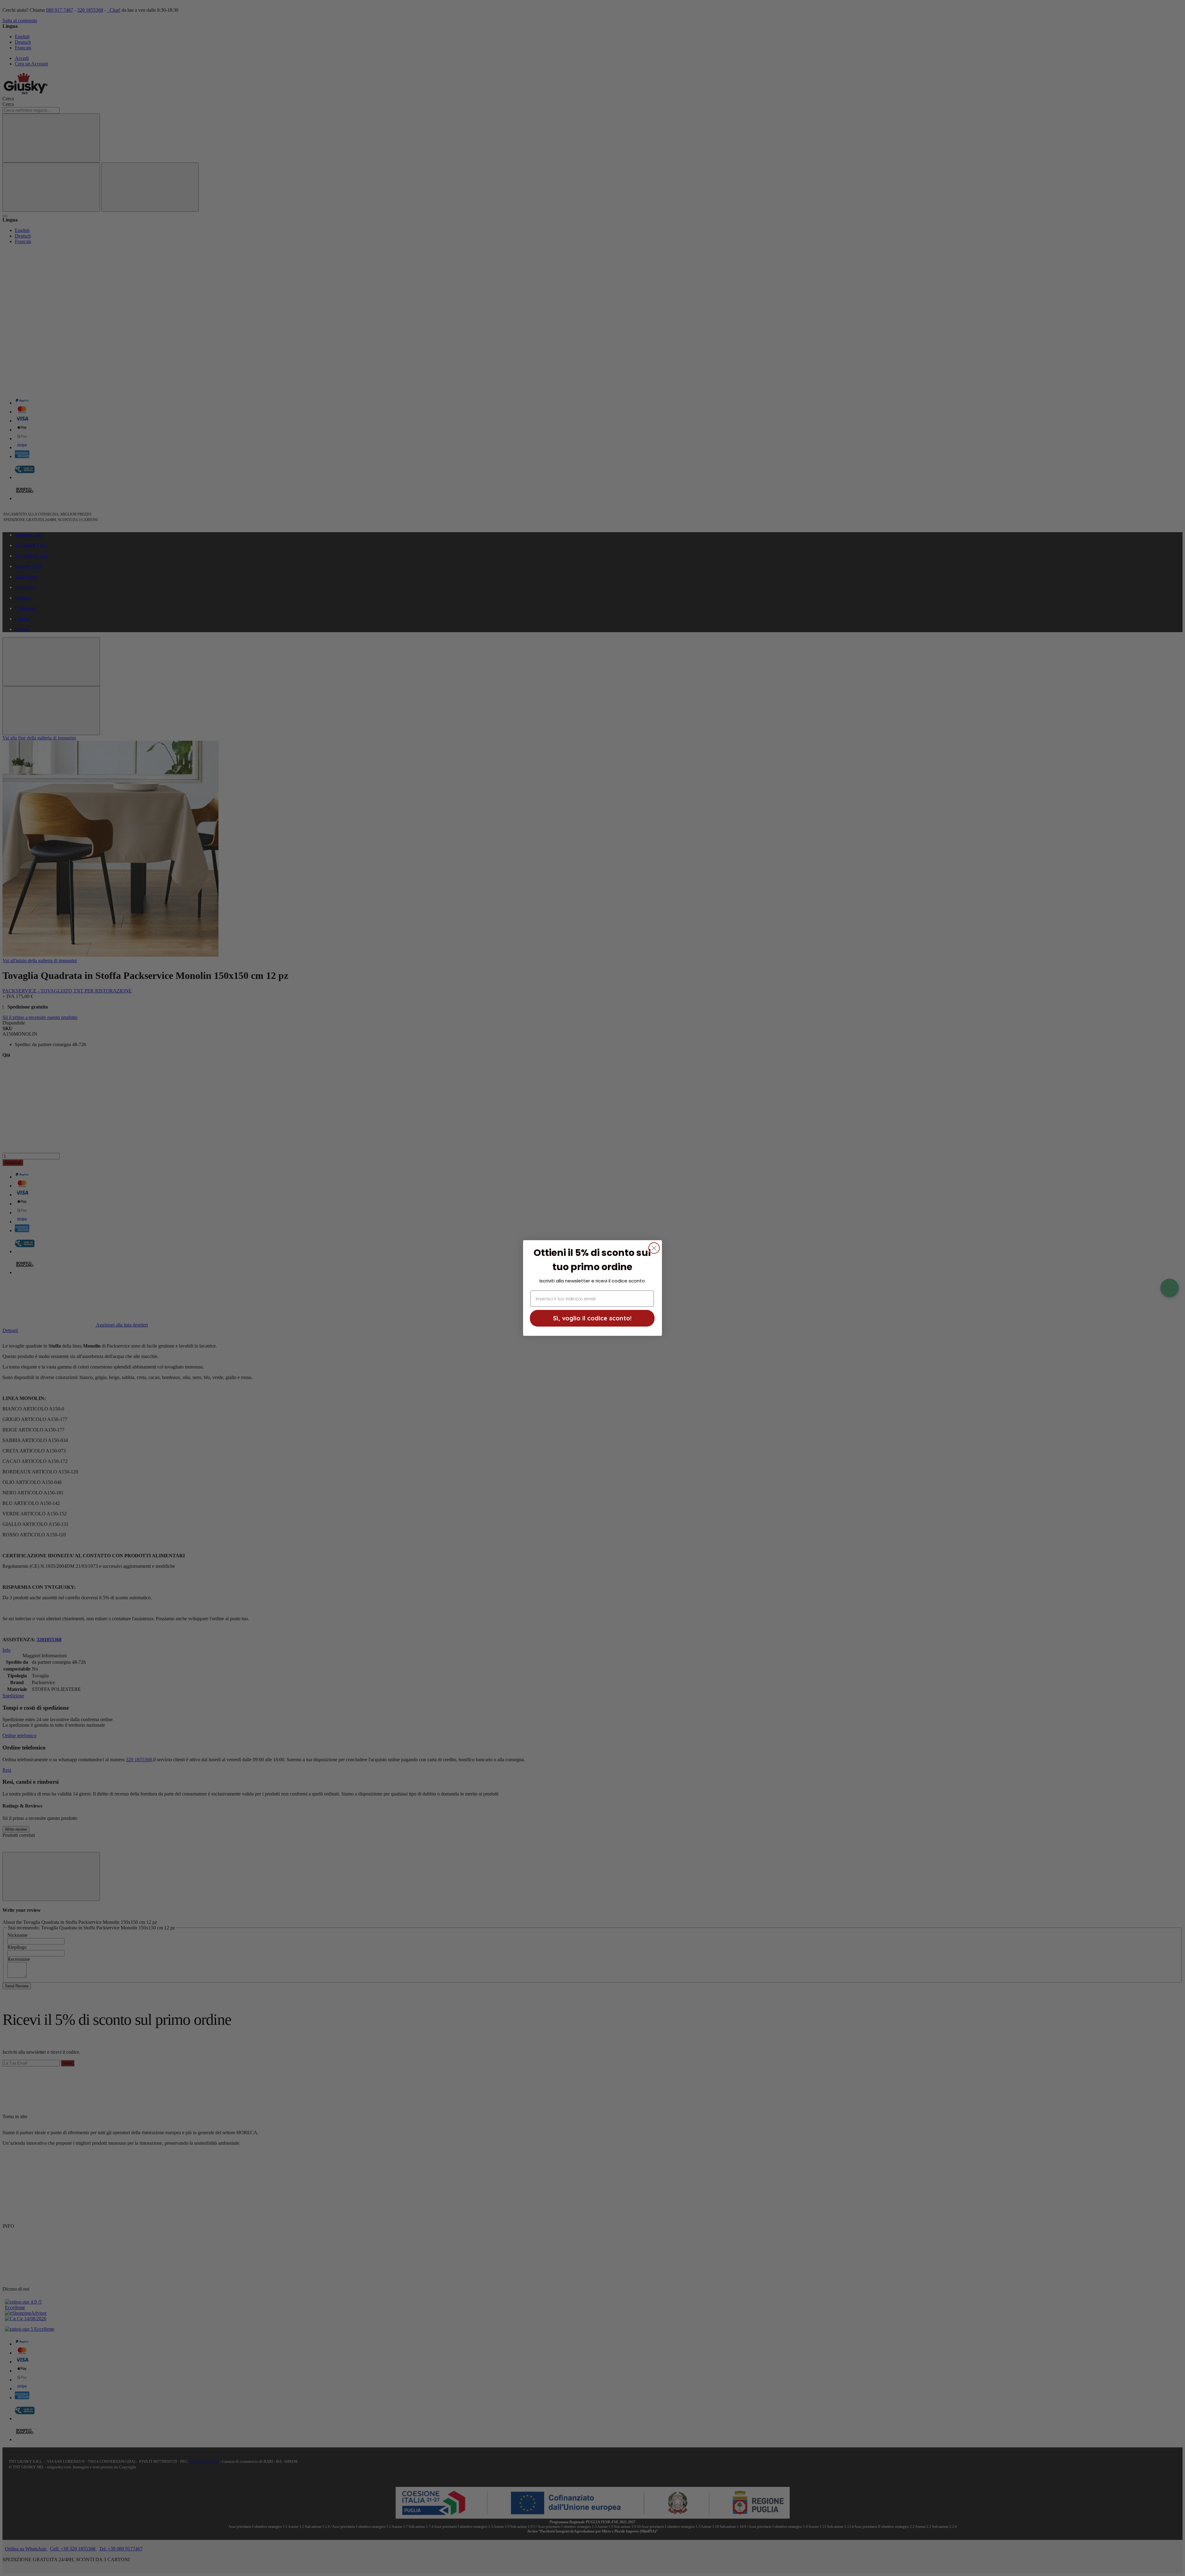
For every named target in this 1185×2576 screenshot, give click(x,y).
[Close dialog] (654, 1248)
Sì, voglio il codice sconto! (592, 1318)
